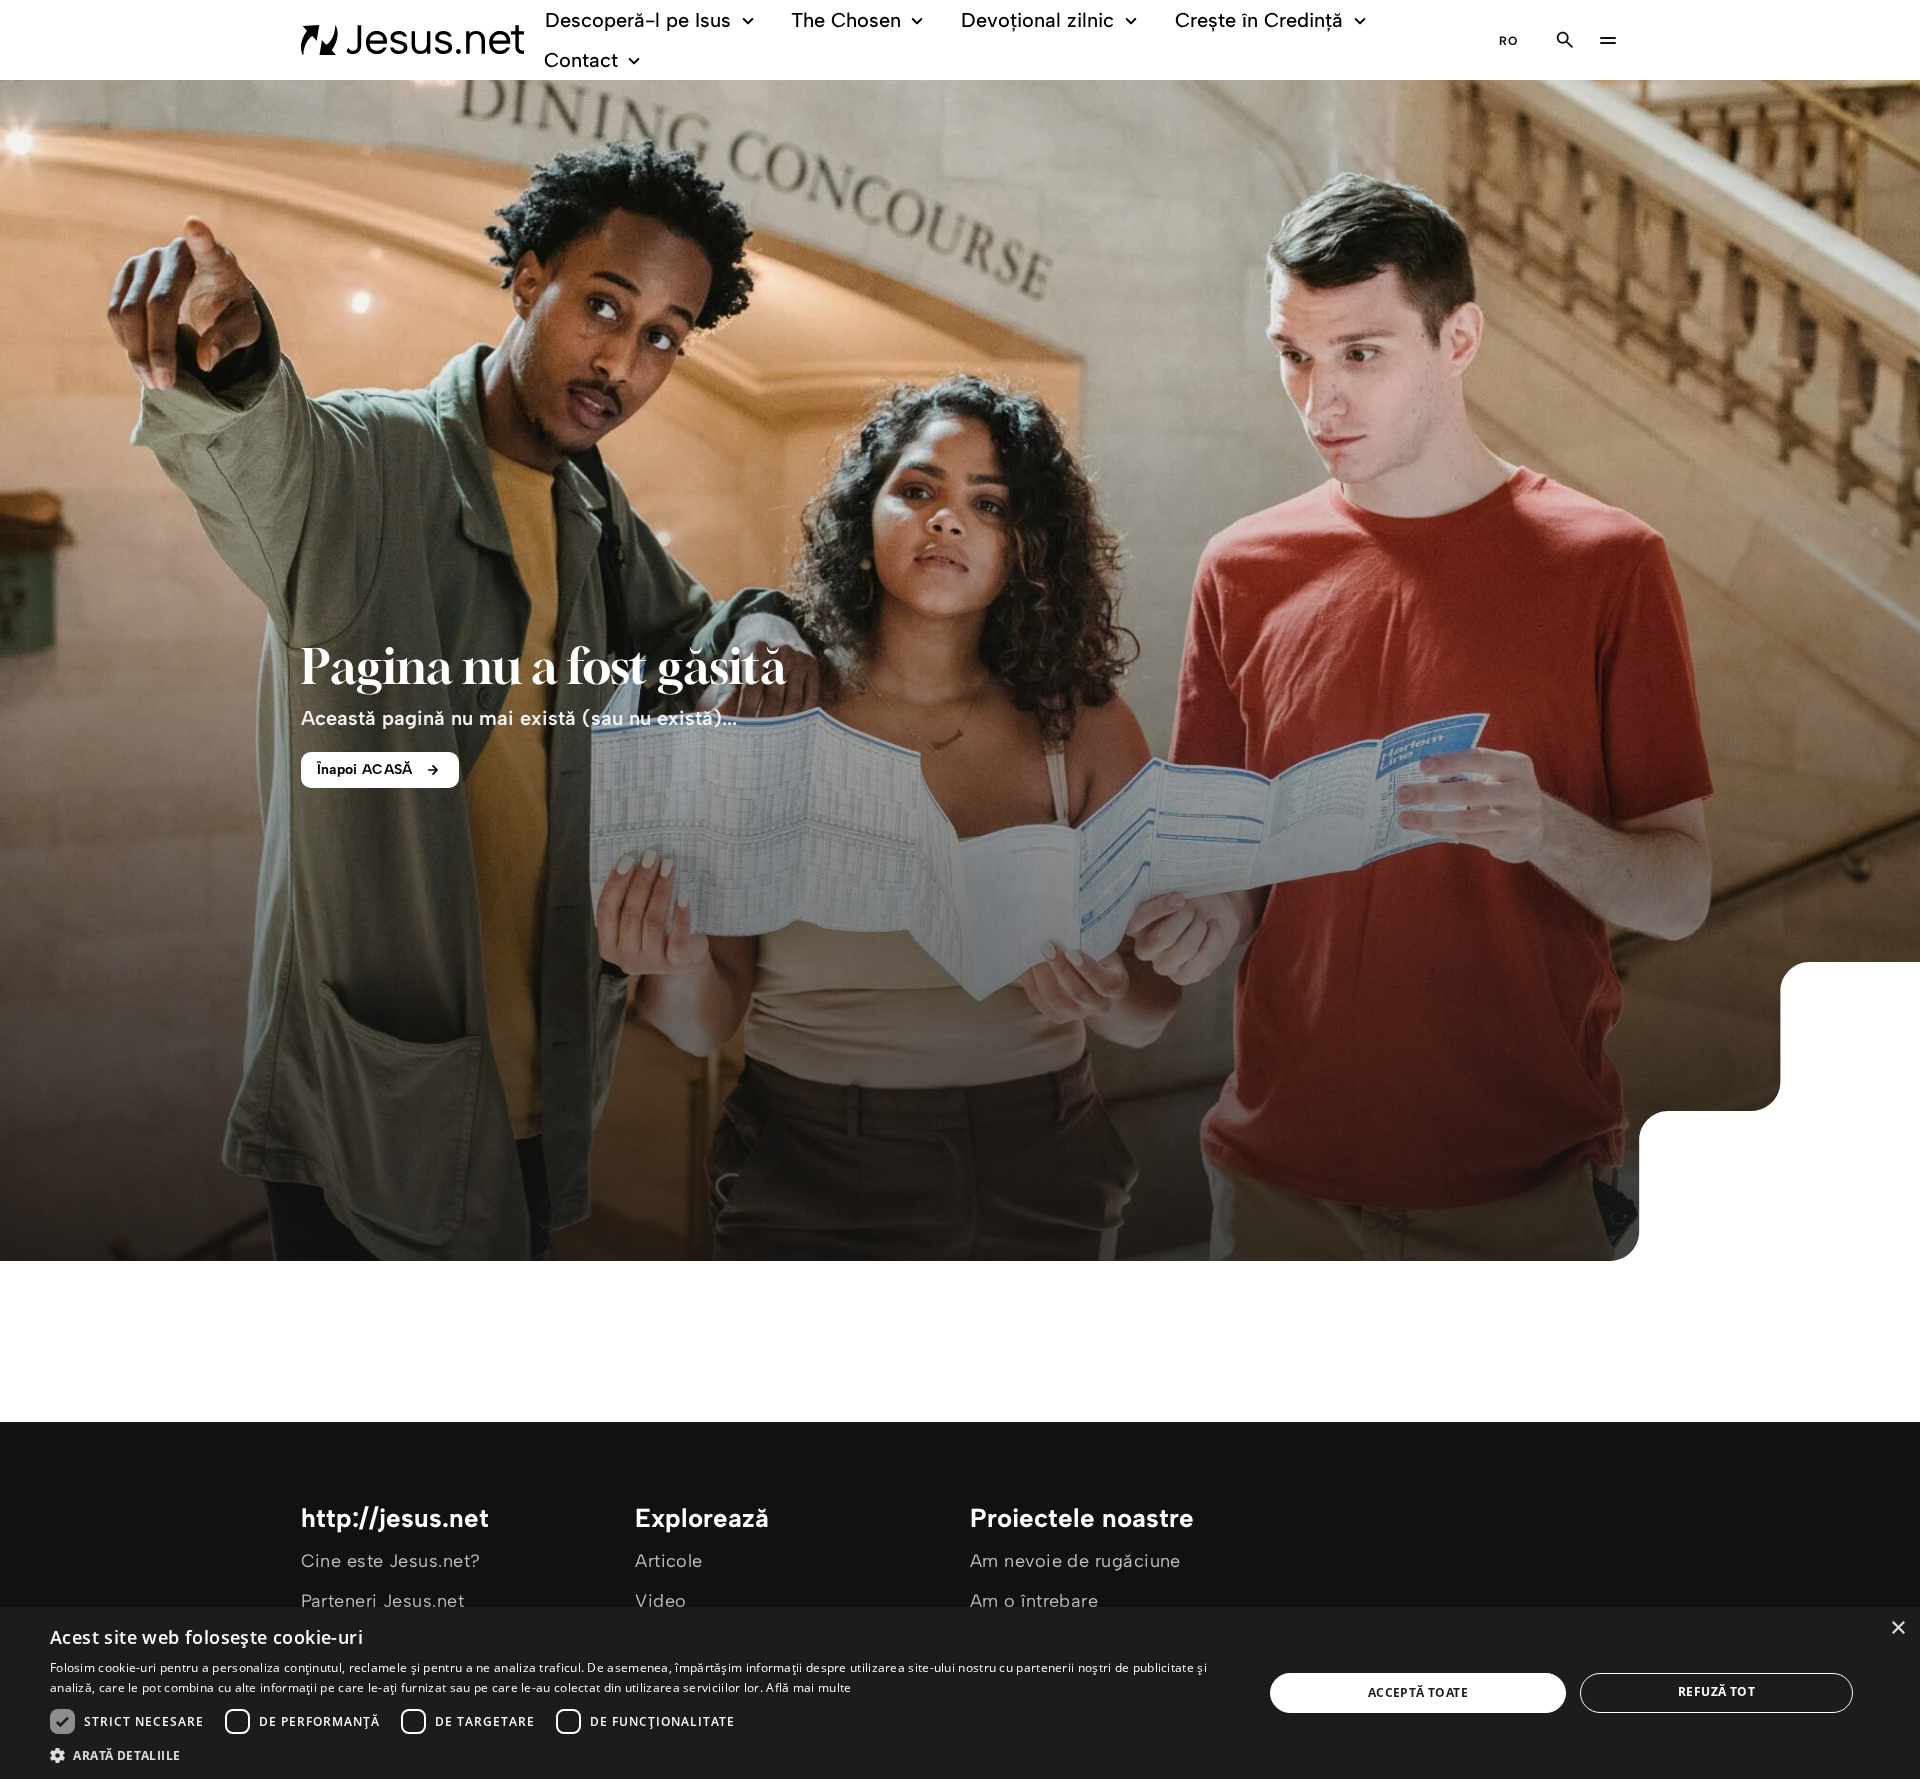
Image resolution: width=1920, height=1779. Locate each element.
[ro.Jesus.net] (413, 40)
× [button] (1897, 1628)
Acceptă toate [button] (1418, 1692)
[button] (638, 1754)
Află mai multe (808, 1687)
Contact (581, 60)
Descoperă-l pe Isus (638, 20)
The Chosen (846, 20)
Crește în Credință (1259, 20)
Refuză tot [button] (1716, 1691)
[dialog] (960, 1693)
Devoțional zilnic (1037, 20)
